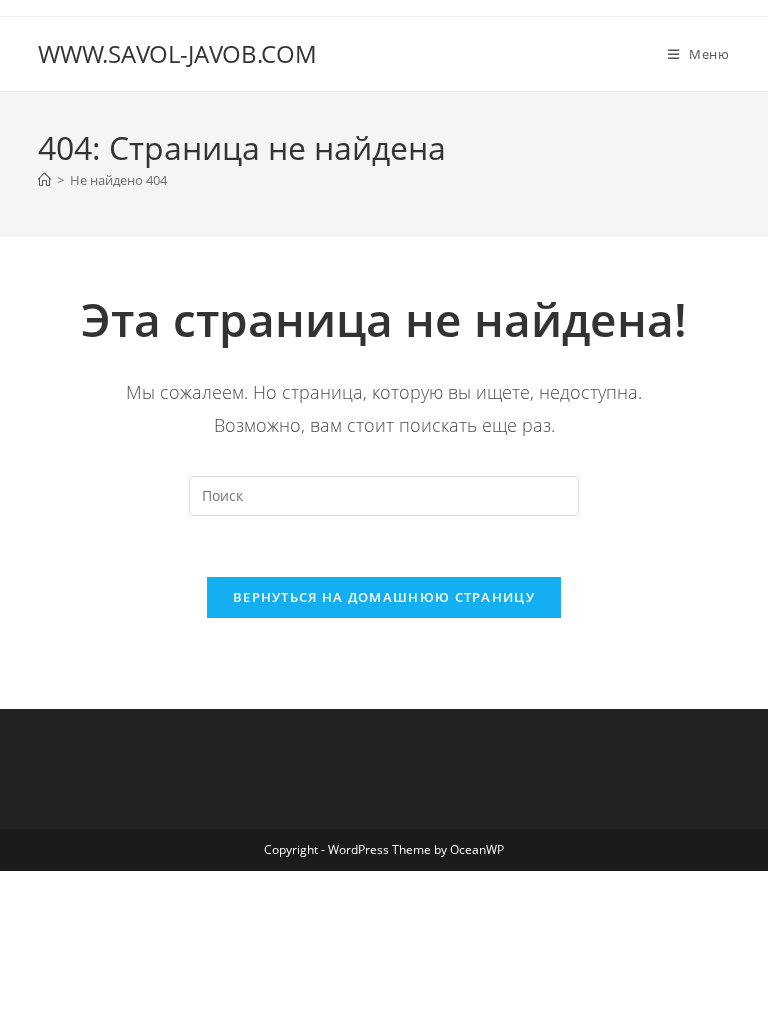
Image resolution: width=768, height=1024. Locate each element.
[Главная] (44, 180)
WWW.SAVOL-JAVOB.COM (177, 53)
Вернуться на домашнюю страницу (384, 597)
